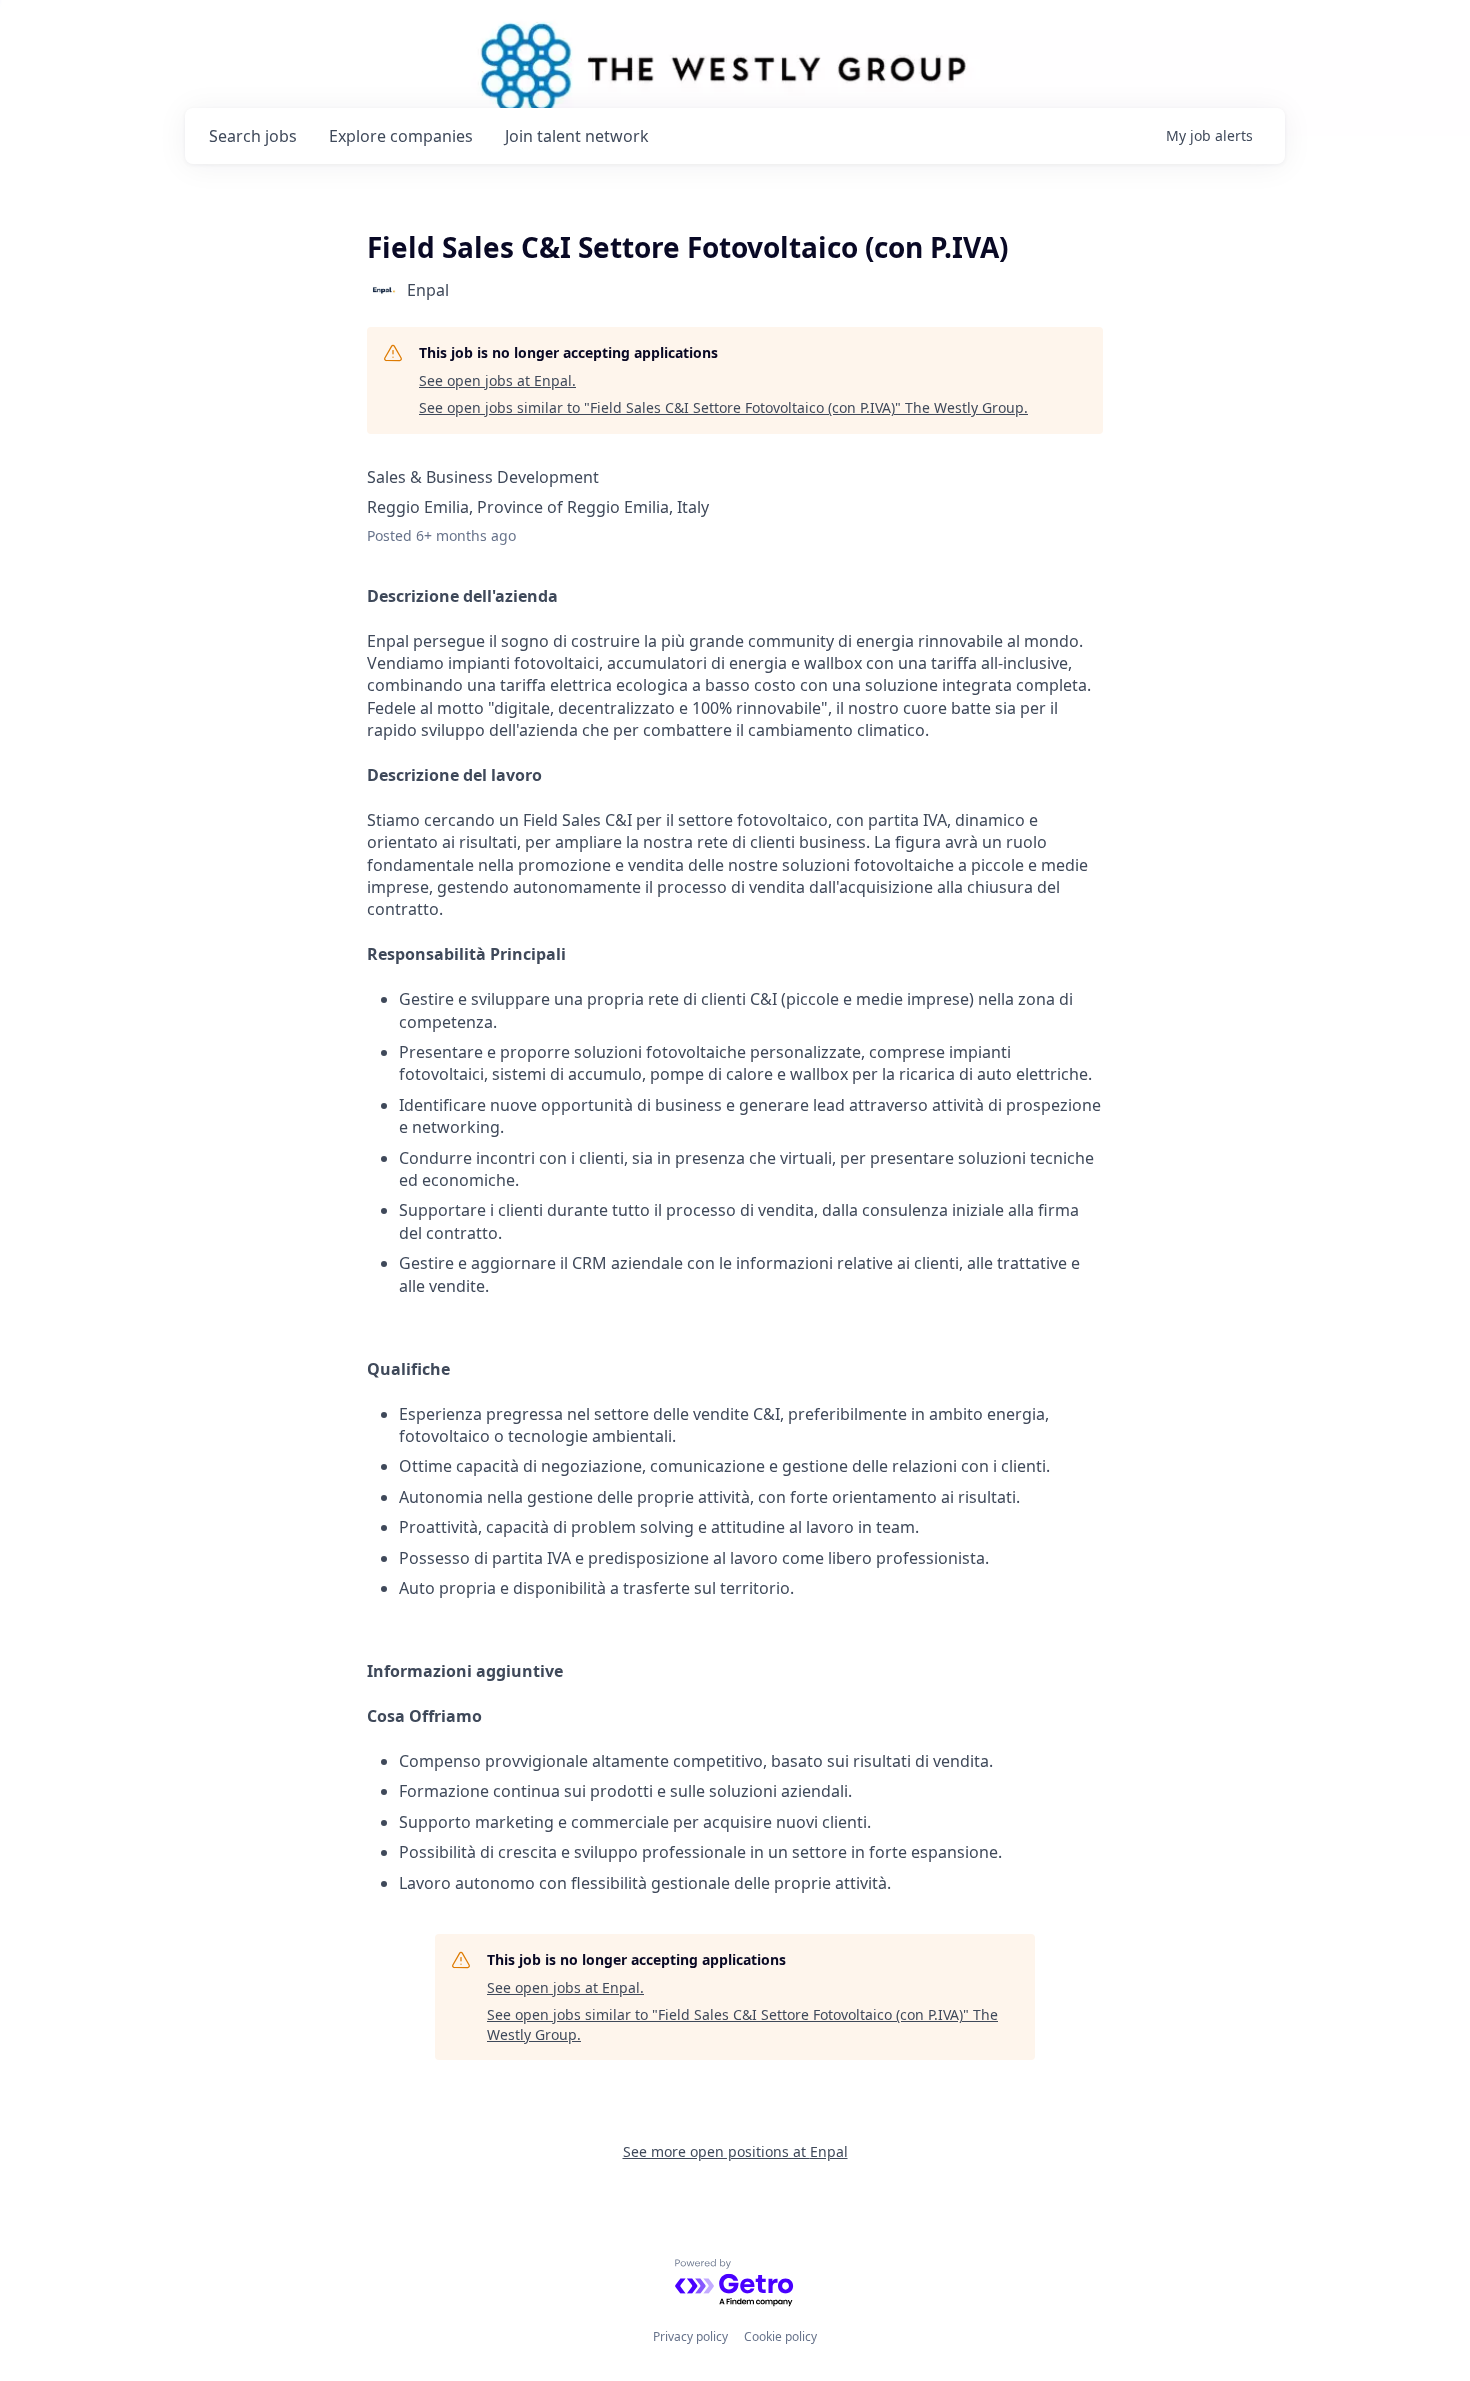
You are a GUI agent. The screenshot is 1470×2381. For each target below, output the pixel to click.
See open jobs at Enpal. (497, 380)
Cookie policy (780, 2336)
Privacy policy (690, 2336)
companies (401, 136)
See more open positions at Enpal (735, 2151)
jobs (253, 136)
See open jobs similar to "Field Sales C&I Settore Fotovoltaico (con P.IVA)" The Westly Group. (723, 407)
